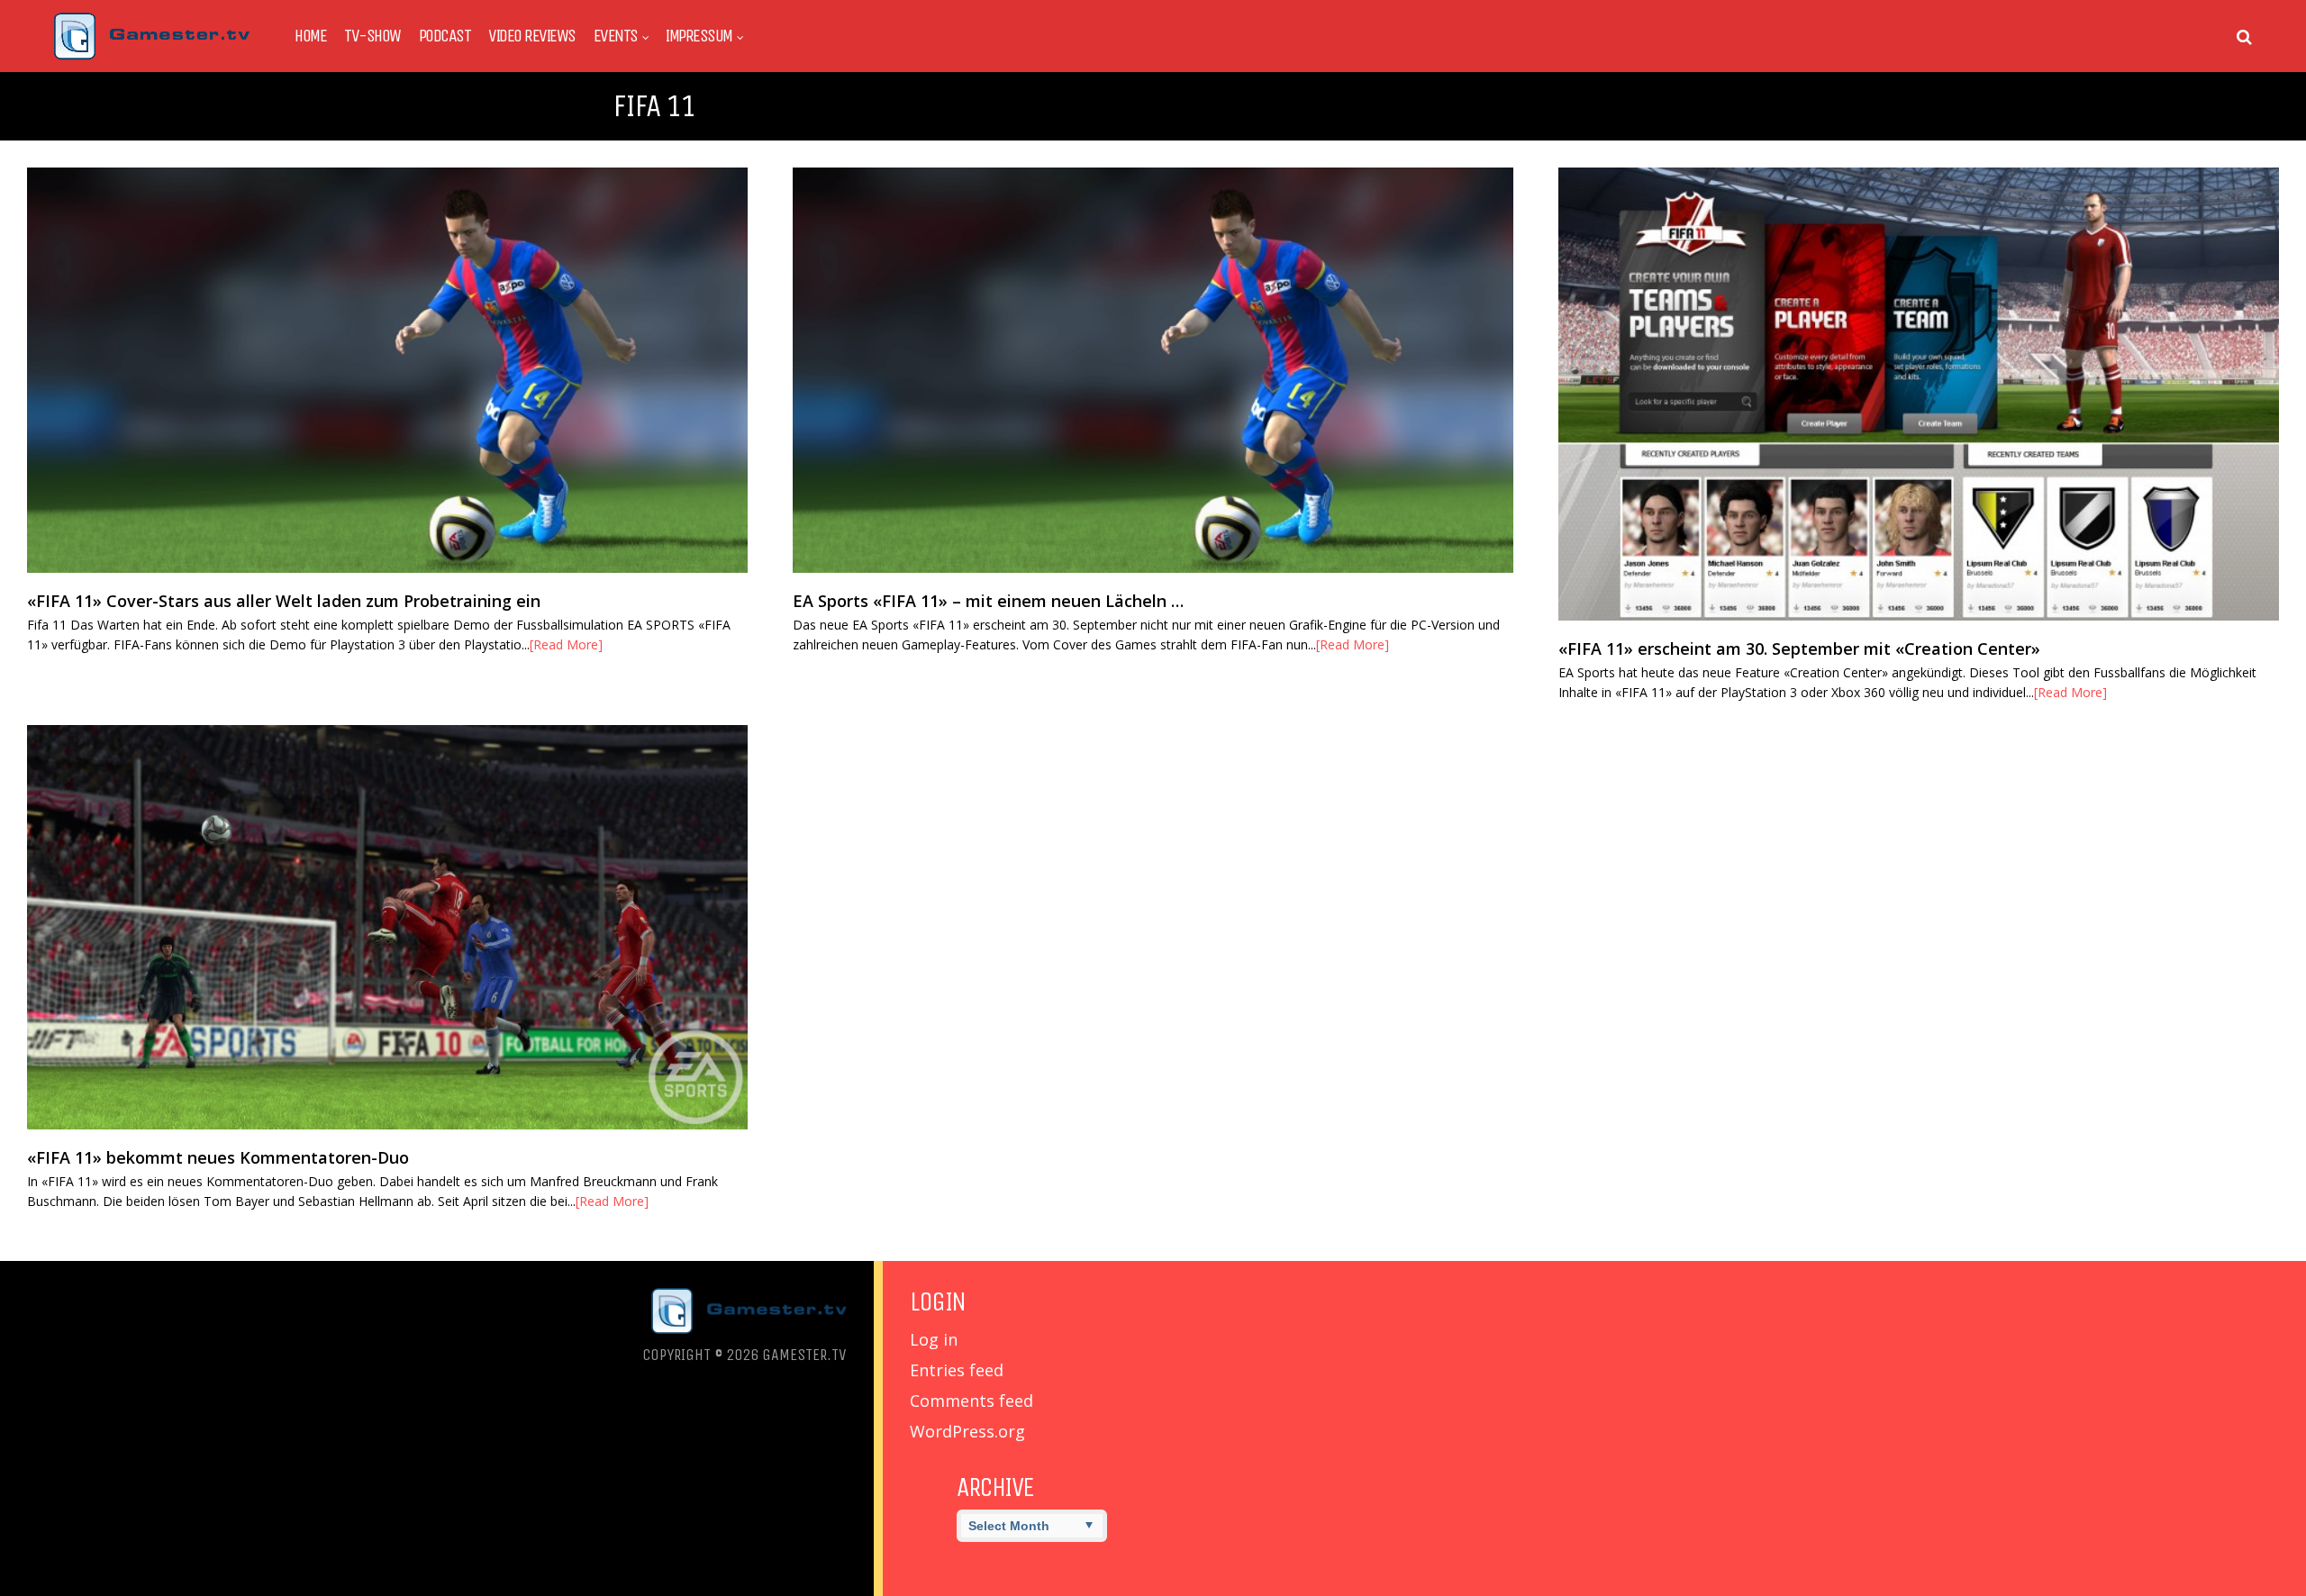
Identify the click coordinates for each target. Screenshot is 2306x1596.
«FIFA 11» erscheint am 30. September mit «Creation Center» (1799, 648)
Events (616, 36)
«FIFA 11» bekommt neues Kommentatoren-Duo (218, 1157)
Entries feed (957, 1370)
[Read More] (566, 644)
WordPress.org (967, 1431)
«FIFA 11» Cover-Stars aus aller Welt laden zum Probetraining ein (284, 601)
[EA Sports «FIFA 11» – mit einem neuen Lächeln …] (1153, 370)
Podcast (445, 36)
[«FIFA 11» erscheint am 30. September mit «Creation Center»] (1919, 394)
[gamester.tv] (152, 55)
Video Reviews (532, 36)
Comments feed (971, 1401)
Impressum (699, 36)
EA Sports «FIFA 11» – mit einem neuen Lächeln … (988, 601)
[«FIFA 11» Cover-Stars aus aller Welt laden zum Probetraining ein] (387, 370)
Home (310, 36)
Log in (934, 1339)
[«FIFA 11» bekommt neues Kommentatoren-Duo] (387, 927)
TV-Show (372, 36)
